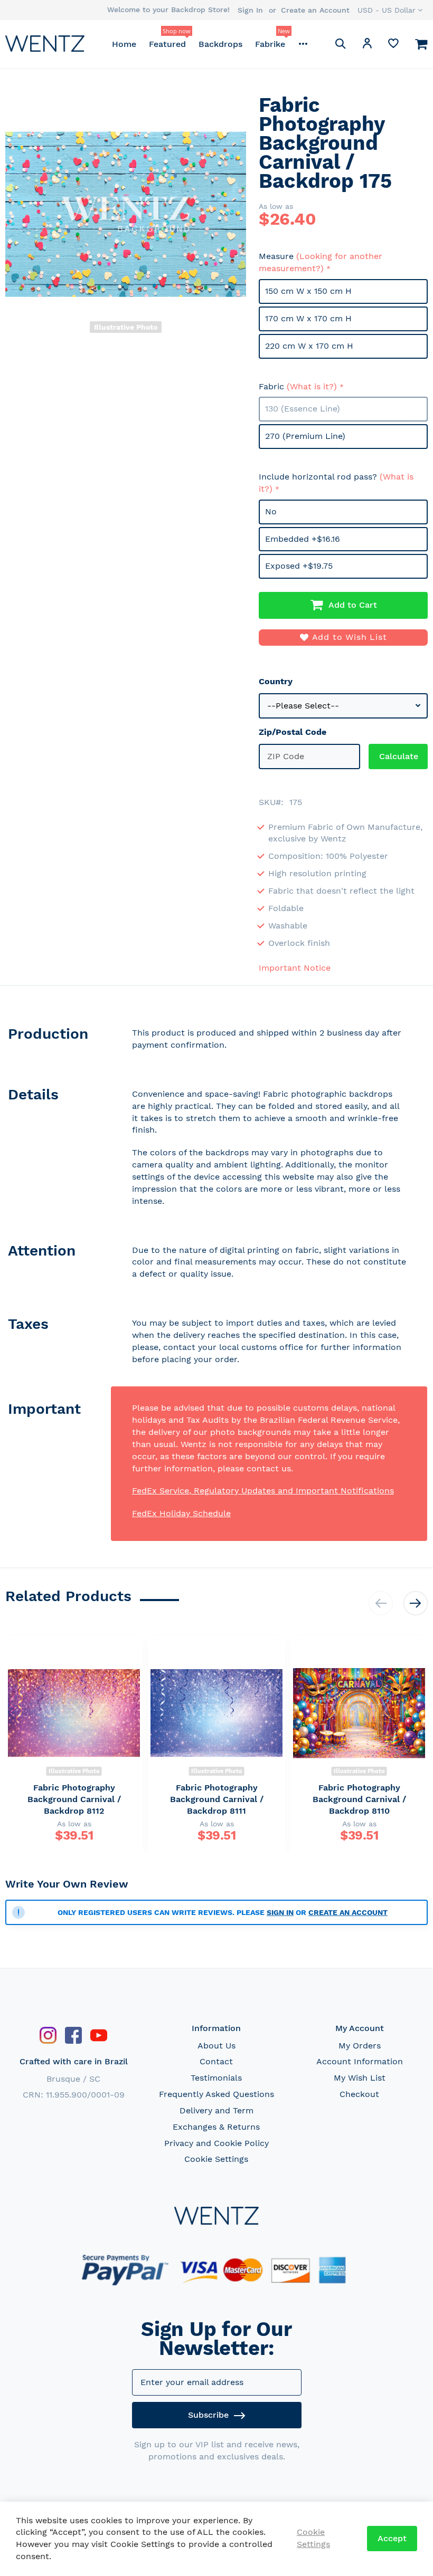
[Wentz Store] (45, 44)
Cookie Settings (216, 2159)
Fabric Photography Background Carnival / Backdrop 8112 (74, 1799)
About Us (216, 2046)
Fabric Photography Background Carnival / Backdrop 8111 (217, 1799)
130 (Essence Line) (303, 409)
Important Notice (295, 968)
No (271, 511)
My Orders (360, 2046)
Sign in (280, 1912)
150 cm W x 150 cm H (308, 291)
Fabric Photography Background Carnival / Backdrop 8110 (359, 1799)
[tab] (58, 1042)
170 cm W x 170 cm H (308, 318)
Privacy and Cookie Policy (216, 2143)
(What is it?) (312, 386)
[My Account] (367, 45)
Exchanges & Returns (216, 2127)
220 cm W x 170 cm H (309, 346)
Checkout (359, 2094)
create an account (348, 1912)
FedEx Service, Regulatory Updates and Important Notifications (263, 1491)
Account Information (360, 2061)
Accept (392, 2538)
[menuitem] (124, 44)
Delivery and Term (216, 2110)
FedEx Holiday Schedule (181, 1513)
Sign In (250, 10)
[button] (390, 10)
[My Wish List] (393, 46)
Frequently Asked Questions (216, 2094)
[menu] (210, 44)
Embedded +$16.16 (303, 539)
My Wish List (360, 2078)
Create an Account (315, 10)
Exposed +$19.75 (299, 566)
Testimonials (216, 2078)
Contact (216, 2061)
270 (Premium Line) (305, 436)
